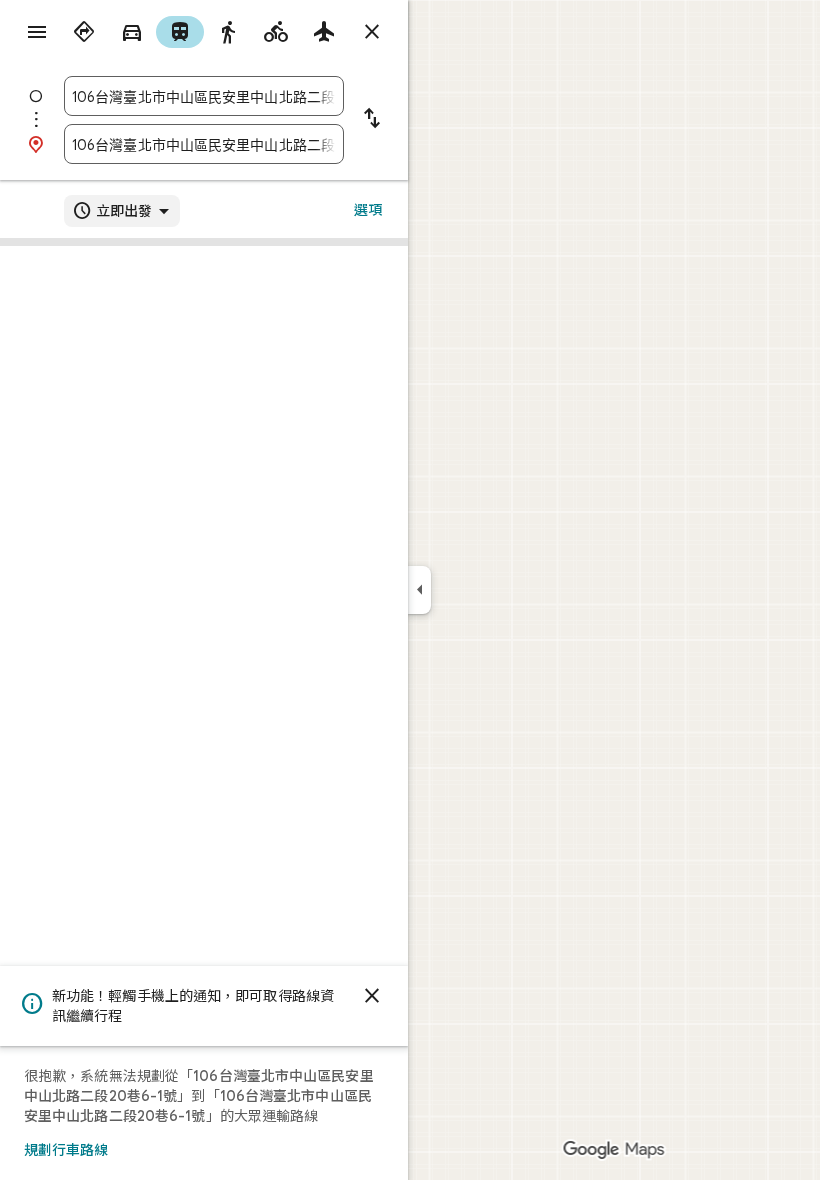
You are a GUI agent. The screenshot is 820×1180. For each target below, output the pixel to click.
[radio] (84, 32)
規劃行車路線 (66, 1150)
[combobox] (204, 96)
